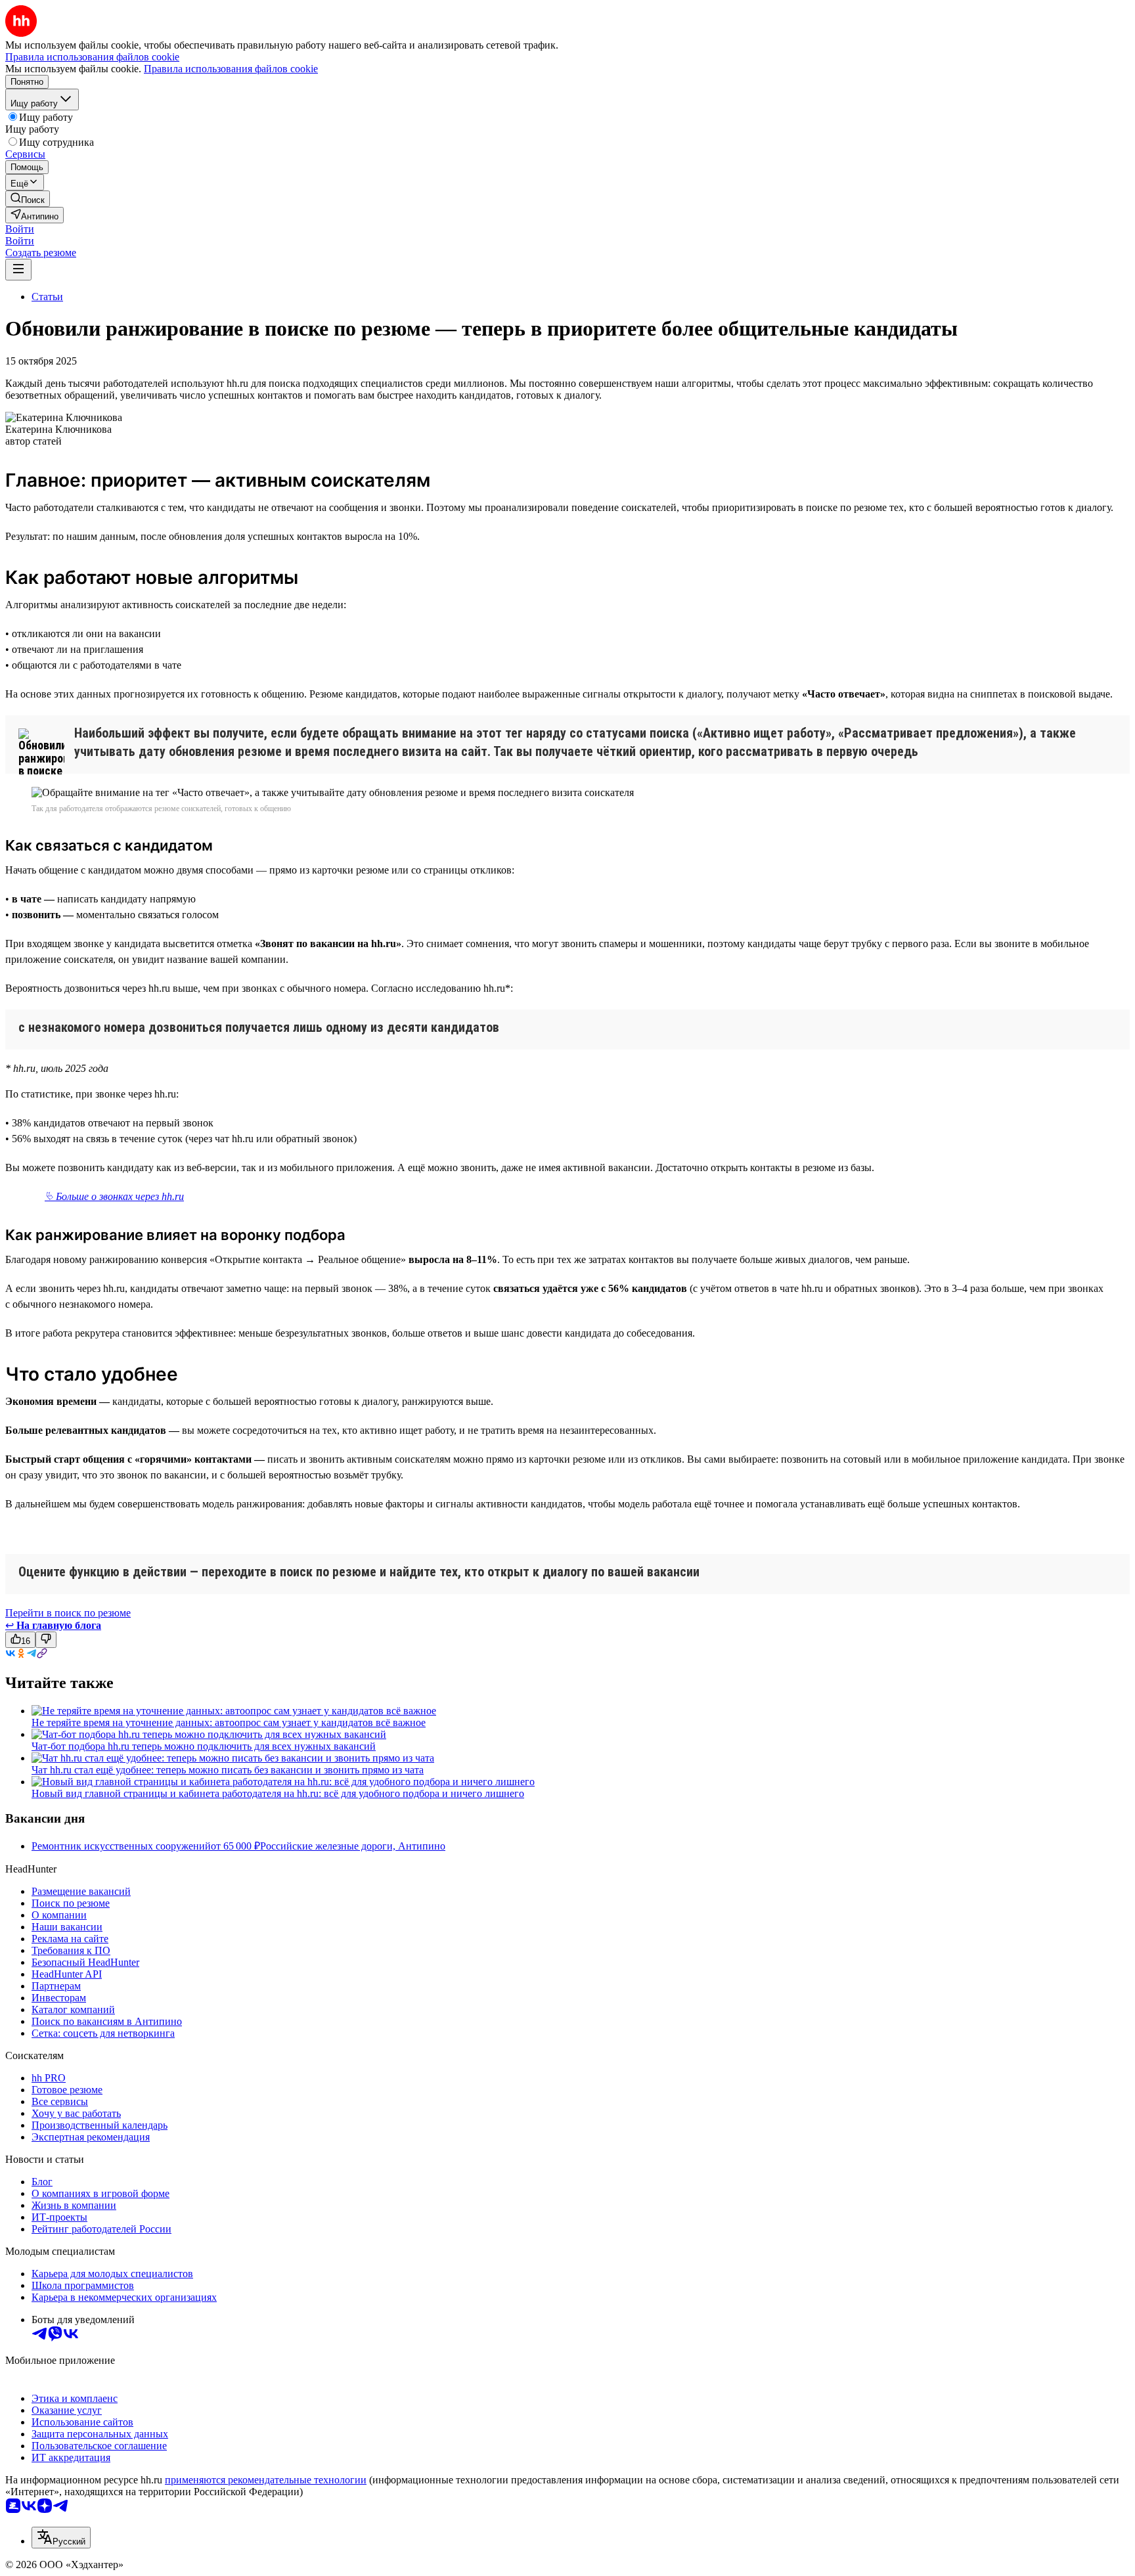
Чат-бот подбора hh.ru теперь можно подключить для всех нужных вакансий (204, 1746)
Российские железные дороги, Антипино (353, 1846)
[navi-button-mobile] (18, 270)
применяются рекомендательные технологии (266, 2480)
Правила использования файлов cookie (231, 69)
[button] (20, 229)
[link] (28, 199)
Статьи (47, 297)
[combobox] (61, 2538)
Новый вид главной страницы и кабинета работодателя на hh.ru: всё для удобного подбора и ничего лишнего (278, 1793)
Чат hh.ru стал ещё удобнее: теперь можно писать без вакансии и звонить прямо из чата (228, 1770)
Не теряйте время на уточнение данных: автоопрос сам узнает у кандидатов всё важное (229, 1722)
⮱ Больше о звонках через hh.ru (114, 1196)
